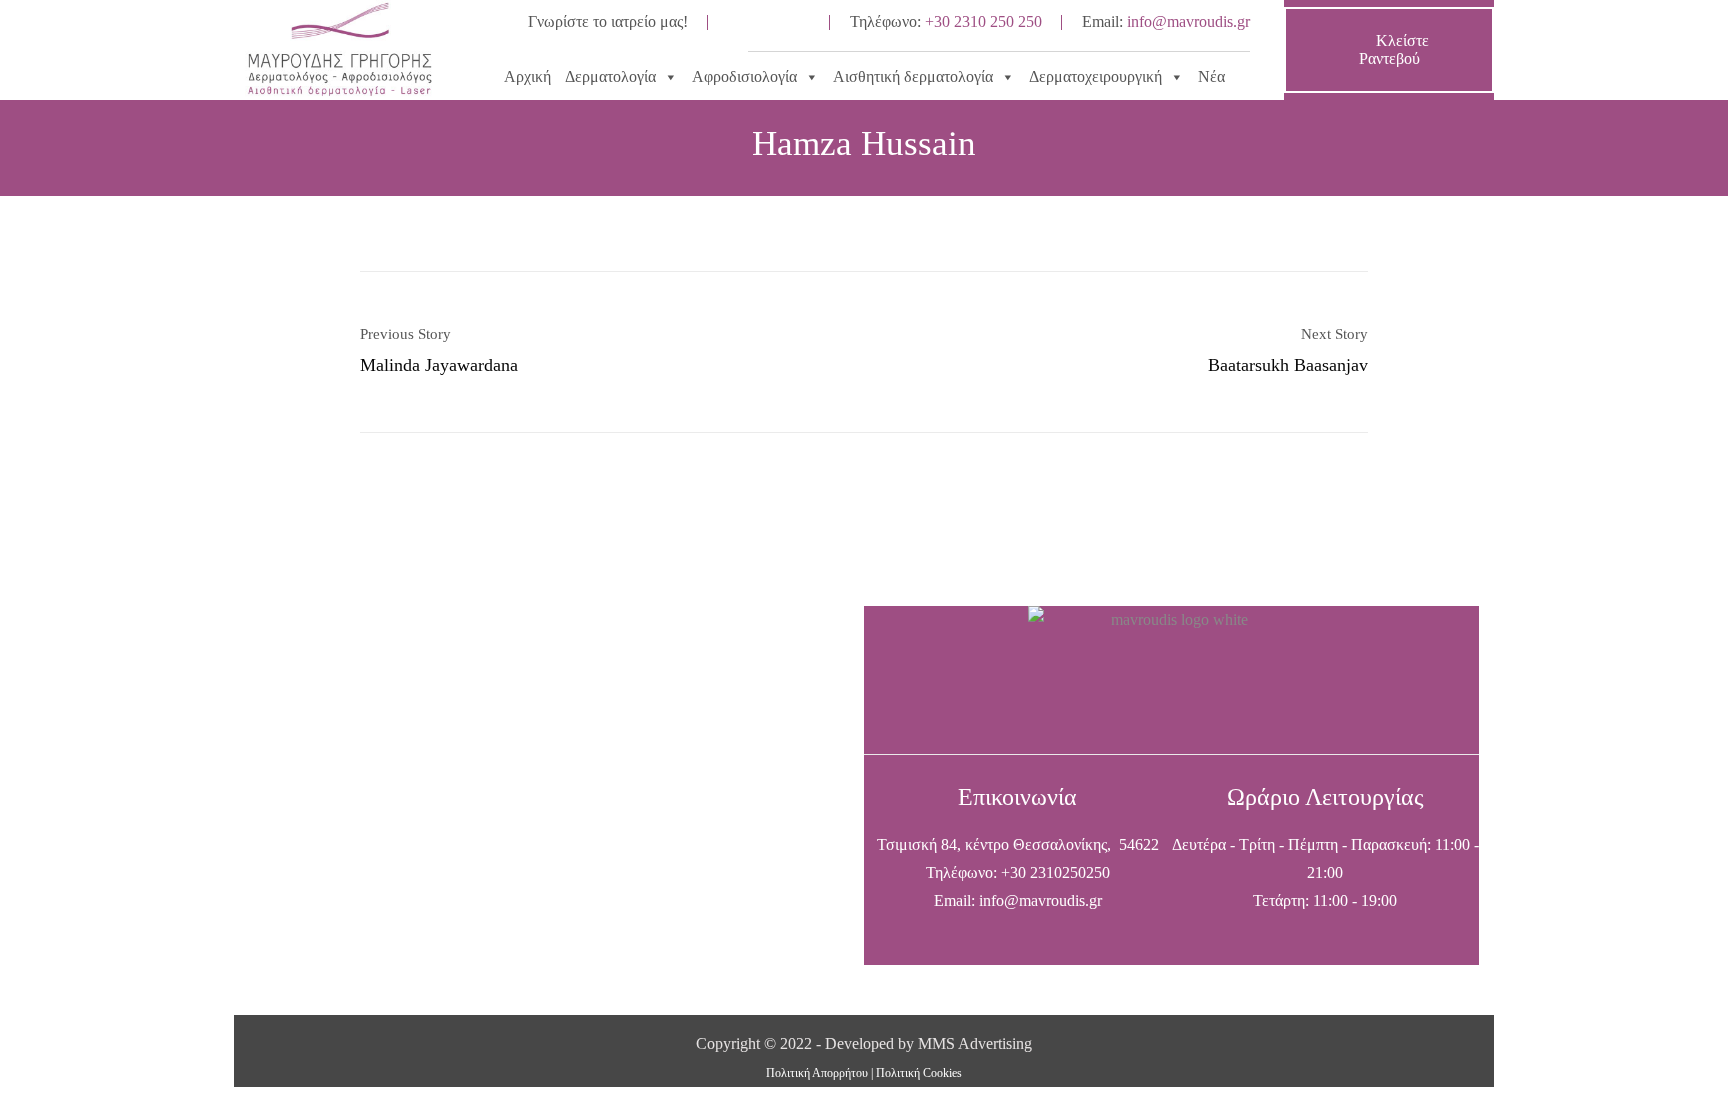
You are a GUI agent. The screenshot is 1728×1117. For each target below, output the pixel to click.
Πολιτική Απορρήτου (817, 1073)
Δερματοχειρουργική (1095, 76)
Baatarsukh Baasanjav (1288, 365)
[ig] (792, 22)
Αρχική (527, 76)
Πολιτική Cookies (919, 1073)
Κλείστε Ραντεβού (1394, 49)
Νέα (1211, 76)
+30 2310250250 (1055, 872)
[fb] (746, 22)
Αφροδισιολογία (744, 76)
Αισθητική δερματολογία (913, 76)
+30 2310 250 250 (983, 21)
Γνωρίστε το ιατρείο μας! (608, 21)
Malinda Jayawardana (439, 365)
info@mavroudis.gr (1188, 21)
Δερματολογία (610, 76)
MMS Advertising (975, 1043)
